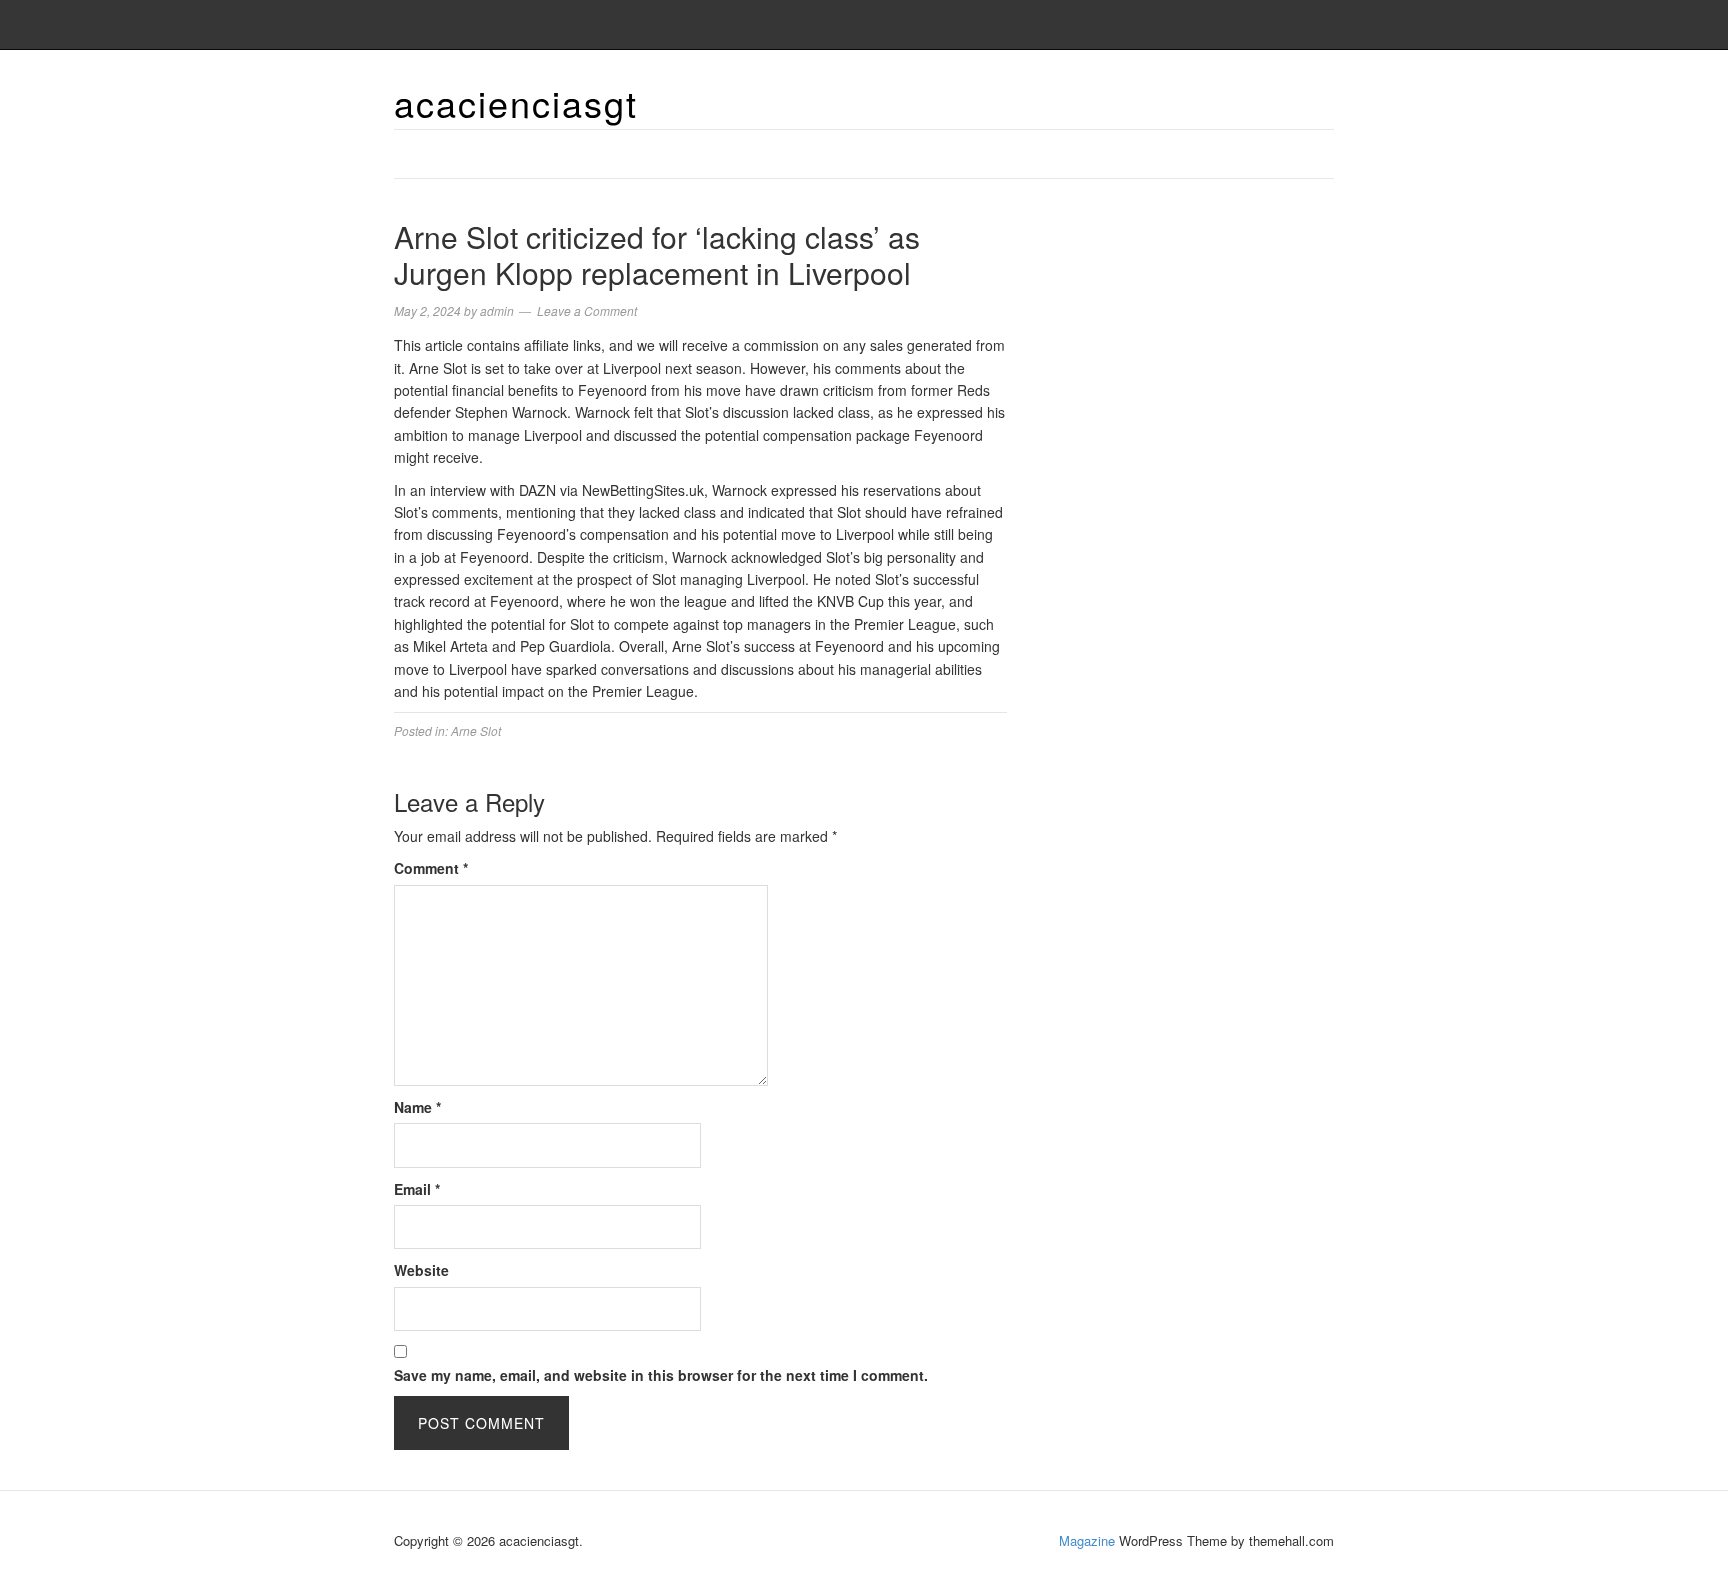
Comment (431, 868)
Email (417, 1189)
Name (417, 1107)
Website (421, 1270)
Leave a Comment (587, 310)
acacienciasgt (516, 102)
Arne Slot (476, 730)
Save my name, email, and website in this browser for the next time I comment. (661, 1375)
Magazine (1087, 1540)
